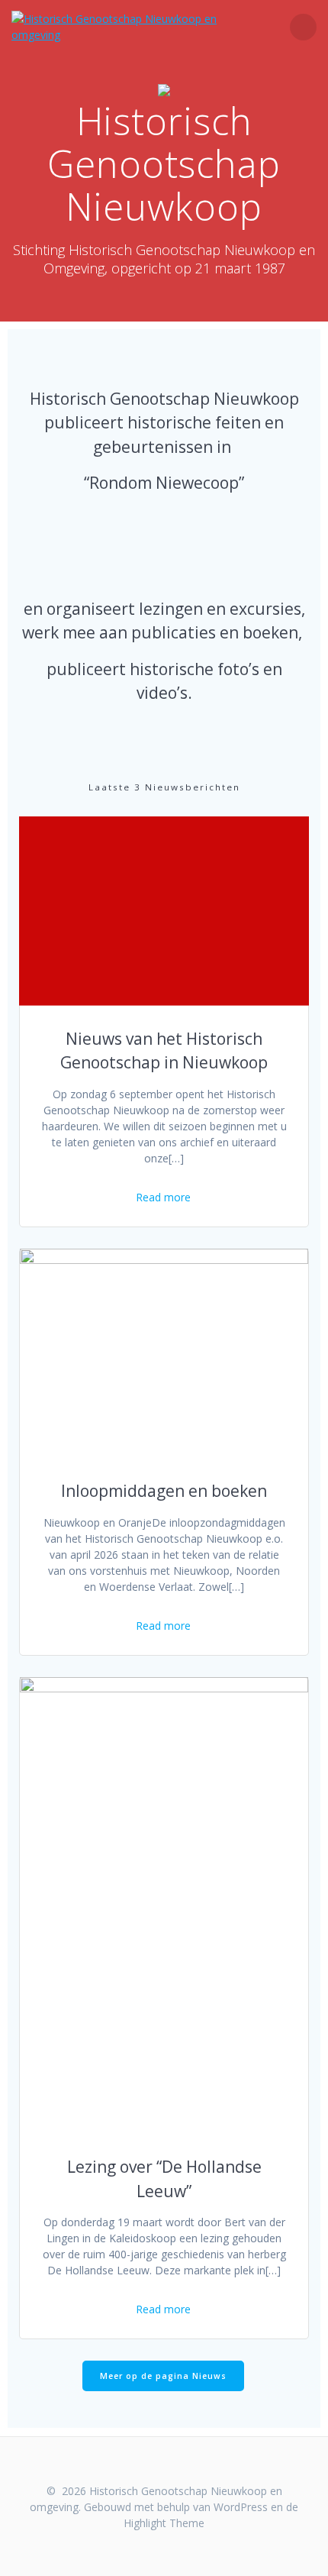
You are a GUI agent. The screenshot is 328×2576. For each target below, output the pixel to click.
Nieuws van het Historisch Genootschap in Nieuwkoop (164, 1051)
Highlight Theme (164, 2523)
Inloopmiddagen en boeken (164, 1491)
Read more (163, 1197)
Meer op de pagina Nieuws (163, 2376)
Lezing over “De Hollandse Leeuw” (164, 2179)
